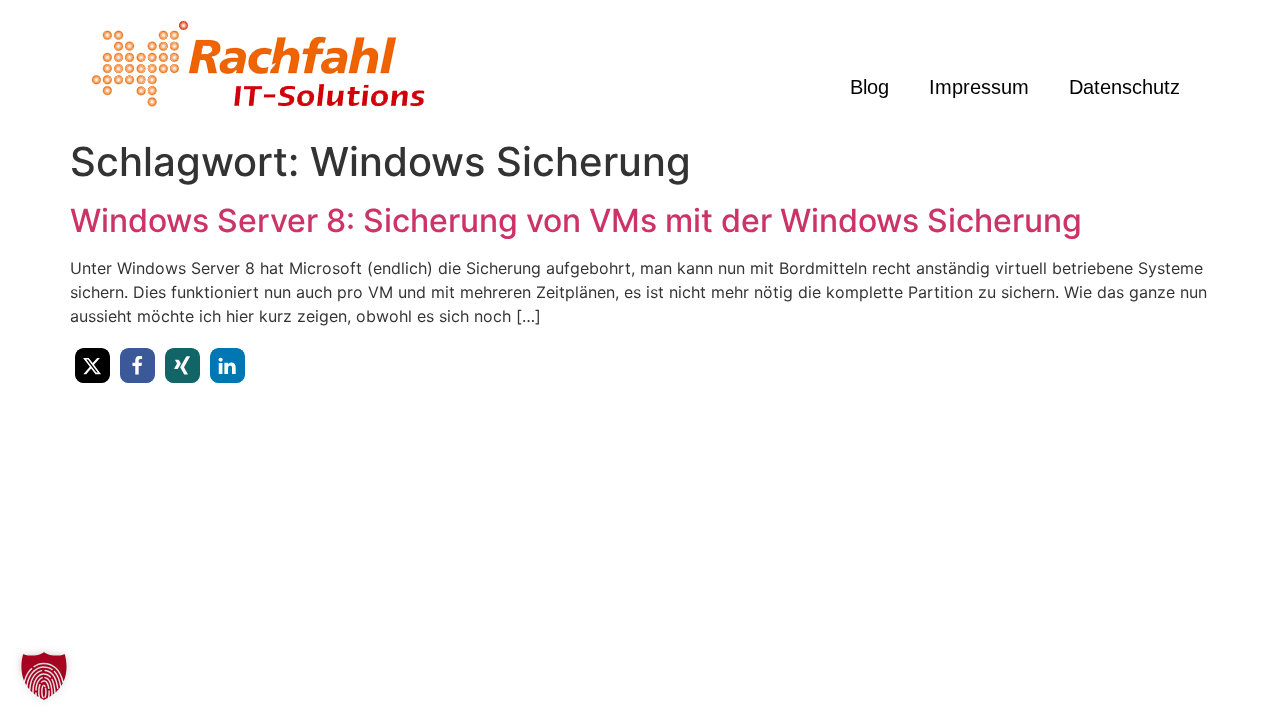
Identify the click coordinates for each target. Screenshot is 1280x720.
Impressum (979, 87)
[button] (92, 365)
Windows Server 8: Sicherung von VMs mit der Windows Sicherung (576, 220)
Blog (869, 87)
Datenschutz (1124, 87)
